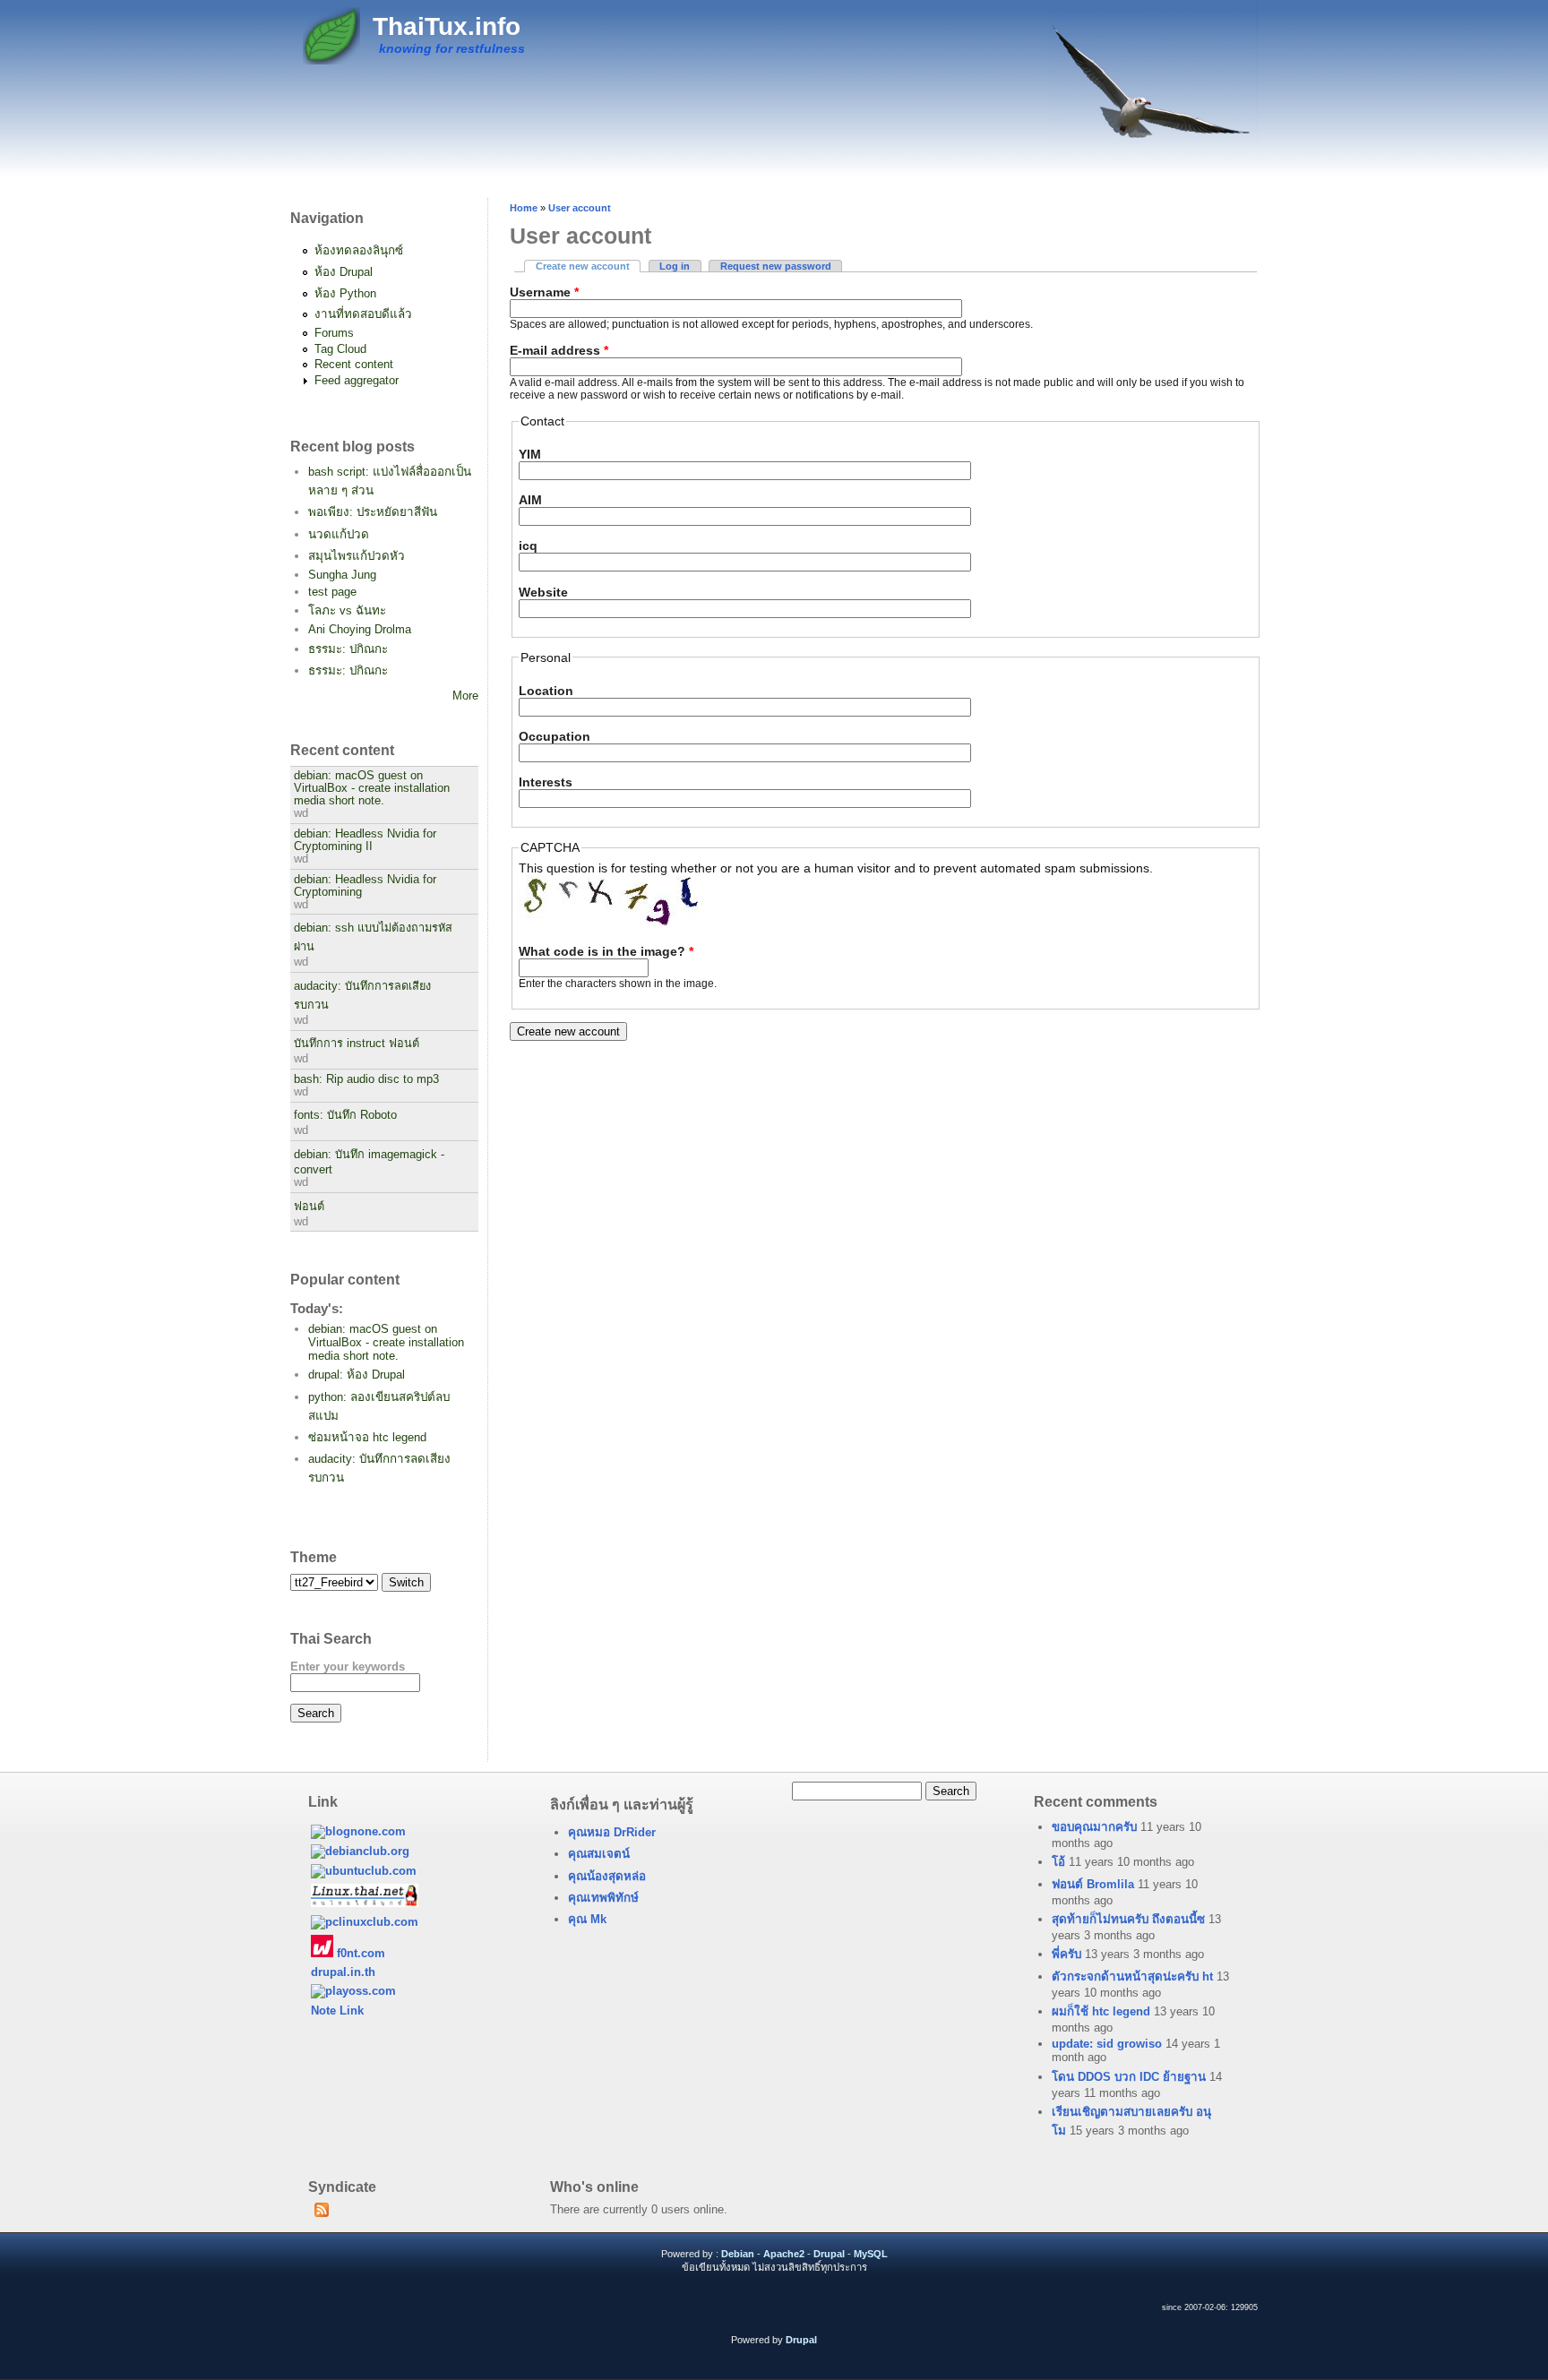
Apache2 (784, 2254)
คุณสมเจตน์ (599, 1854)
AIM (530, 500)
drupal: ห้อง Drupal (357, 1375)
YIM (530, 454)
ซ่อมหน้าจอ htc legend (367, 1437)
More (465, 696)
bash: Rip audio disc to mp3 (366, 1079)
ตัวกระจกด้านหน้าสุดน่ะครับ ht (1132, 1976)
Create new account (588, 266)
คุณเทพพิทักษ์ (603, 1898)
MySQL (871, 2254)
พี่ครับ (1066, 1954)
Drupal (829, 2254)
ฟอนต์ (309, 1207)
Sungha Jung (342, 575)
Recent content (354, 364)
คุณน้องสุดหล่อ (607, 1876)
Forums (334, 333)
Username (544, 292)
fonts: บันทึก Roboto (345, 1115)
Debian (738, 2254)
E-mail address (559, 350)
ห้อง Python (345, 293)
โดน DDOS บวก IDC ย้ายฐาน (1129, 2077)
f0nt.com (359, 1953)
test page (332, 592)
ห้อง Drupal (344, 272)
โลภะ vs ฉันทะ (347, 610)
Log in (675, 266)
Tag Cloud (340, 349)
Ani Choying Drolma (360, 629)
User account (580, 208)
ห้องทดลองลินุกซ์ (359, 250)
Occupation (555, 736)
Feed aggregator (357, 380)
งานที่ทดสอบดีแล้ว (363, 314)
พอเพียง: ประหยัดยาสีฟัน (373, 512)
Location (546, 691)
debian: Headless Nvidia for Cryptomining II (365, 840)
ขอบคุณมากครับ (1094, 1827)
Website (543, 592)
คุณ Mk (587, 1919)
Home (524, 208)
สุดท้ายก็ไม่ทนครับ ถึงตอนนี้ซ (1128, 1919)
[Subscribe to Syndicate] (321, 2213)
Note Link (337, 2011)
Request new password (776, 266)
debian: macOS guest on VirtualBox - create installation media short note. (372, 788)
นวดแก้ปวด (339, 534)
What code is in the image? (606, 951)
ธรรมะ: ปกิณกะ (348, 649)
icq (528, 546)
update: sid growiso (1107, 2044)
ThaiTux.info (447, 26)
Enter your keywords (348, 1667)
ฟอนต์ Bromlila (1093, 1884)
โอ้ (1058, 1862)
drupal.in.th (343, 1972)
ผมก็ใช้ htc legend (1101, 2011)
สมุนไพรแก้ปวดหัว (357, 556)
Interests (546, 782)
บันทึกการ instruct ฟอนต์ (357, 1044)
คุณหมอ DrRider (612, 1832)
